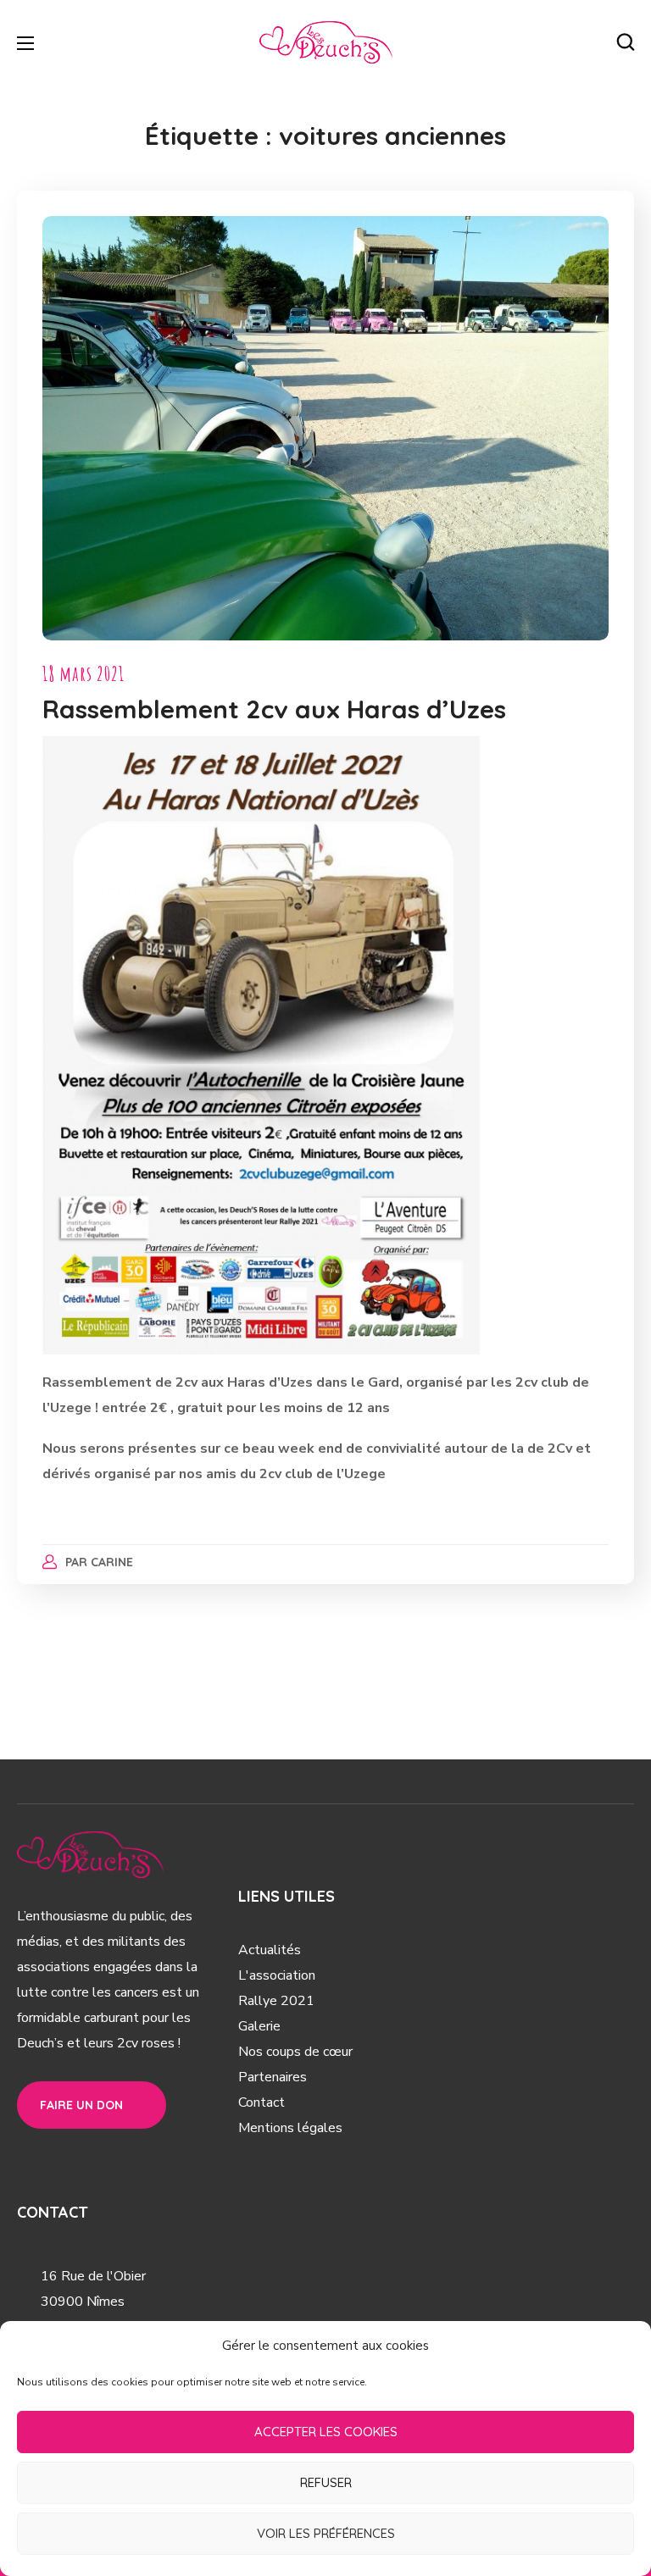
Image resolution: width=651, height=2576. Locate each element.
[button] (626, 42)
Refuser (326, 2482)
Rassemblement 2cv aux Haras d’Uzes (274, 709)
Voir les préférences (326, 2533)
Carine (112, 1562)
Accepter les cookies (326, 2432)
